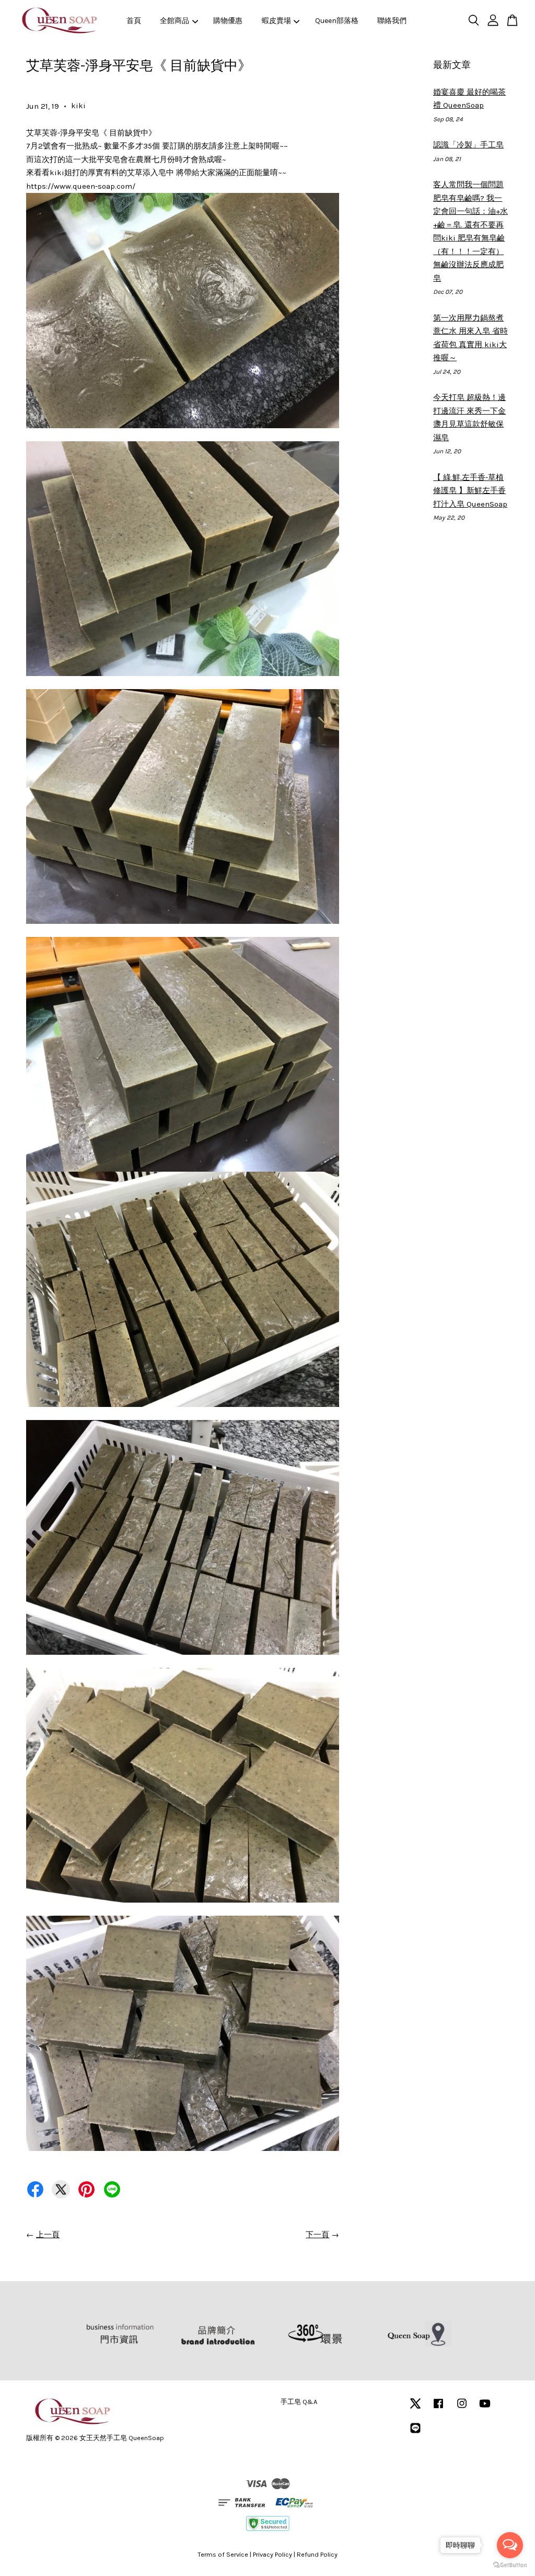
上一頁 (48, 2235)
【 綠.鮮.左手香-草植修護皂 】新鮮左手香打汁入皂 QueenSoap (470, 491)
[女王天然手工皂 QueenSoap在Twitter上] (415, 2408)
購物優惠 (228, 21)
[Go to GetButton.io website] (510, 2565)
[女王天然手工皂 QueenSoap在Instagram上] (462, 2408)
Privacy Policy (272, 2554)
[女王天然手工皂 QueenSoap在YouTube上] (485, 2408)
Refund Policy (317, 2554)
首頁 (134, 21)
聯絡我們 (392, 21)
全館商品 (175, 21)
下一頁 (317, 2235)
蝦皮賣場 (276, 21)
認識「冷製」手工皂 (468, 145)
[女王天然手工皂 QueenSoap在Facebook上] (438, 2408)
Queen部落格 (337, 21)
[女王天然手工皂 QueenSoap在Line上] (415, 2433)
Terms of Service (223, 2554)
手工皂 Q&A (299, 2402)
